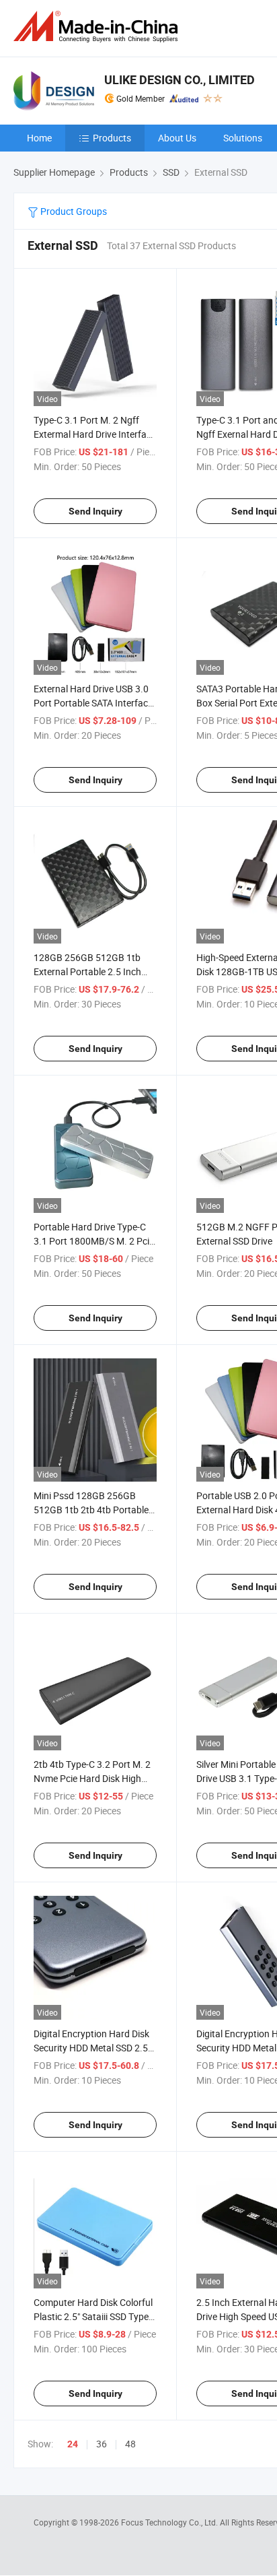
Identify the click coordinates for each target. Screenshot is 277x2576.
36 (102, 2444)
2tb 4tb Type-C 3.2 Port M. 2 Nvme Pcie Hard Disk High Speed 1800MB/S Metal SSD (92, 1778)
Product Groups (73, 211)
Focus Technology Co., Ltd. (170, 2522)
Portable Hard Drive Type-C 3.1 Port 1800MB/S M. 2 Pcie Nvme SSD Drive (94, 1241)
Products (112, 138)
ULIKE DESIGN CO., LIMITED (180, 80)
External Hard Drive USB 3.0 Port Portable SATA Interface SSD (93, 703)
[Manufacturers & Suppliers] (98, 27)
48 (130, 2444)
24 (73, 2444)
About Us (177, 138)
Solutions (243, 138)
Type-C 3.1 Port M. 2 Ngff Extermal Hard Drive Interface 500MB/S (95, 434)
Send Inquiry (95, 511)
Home (39, 138)
